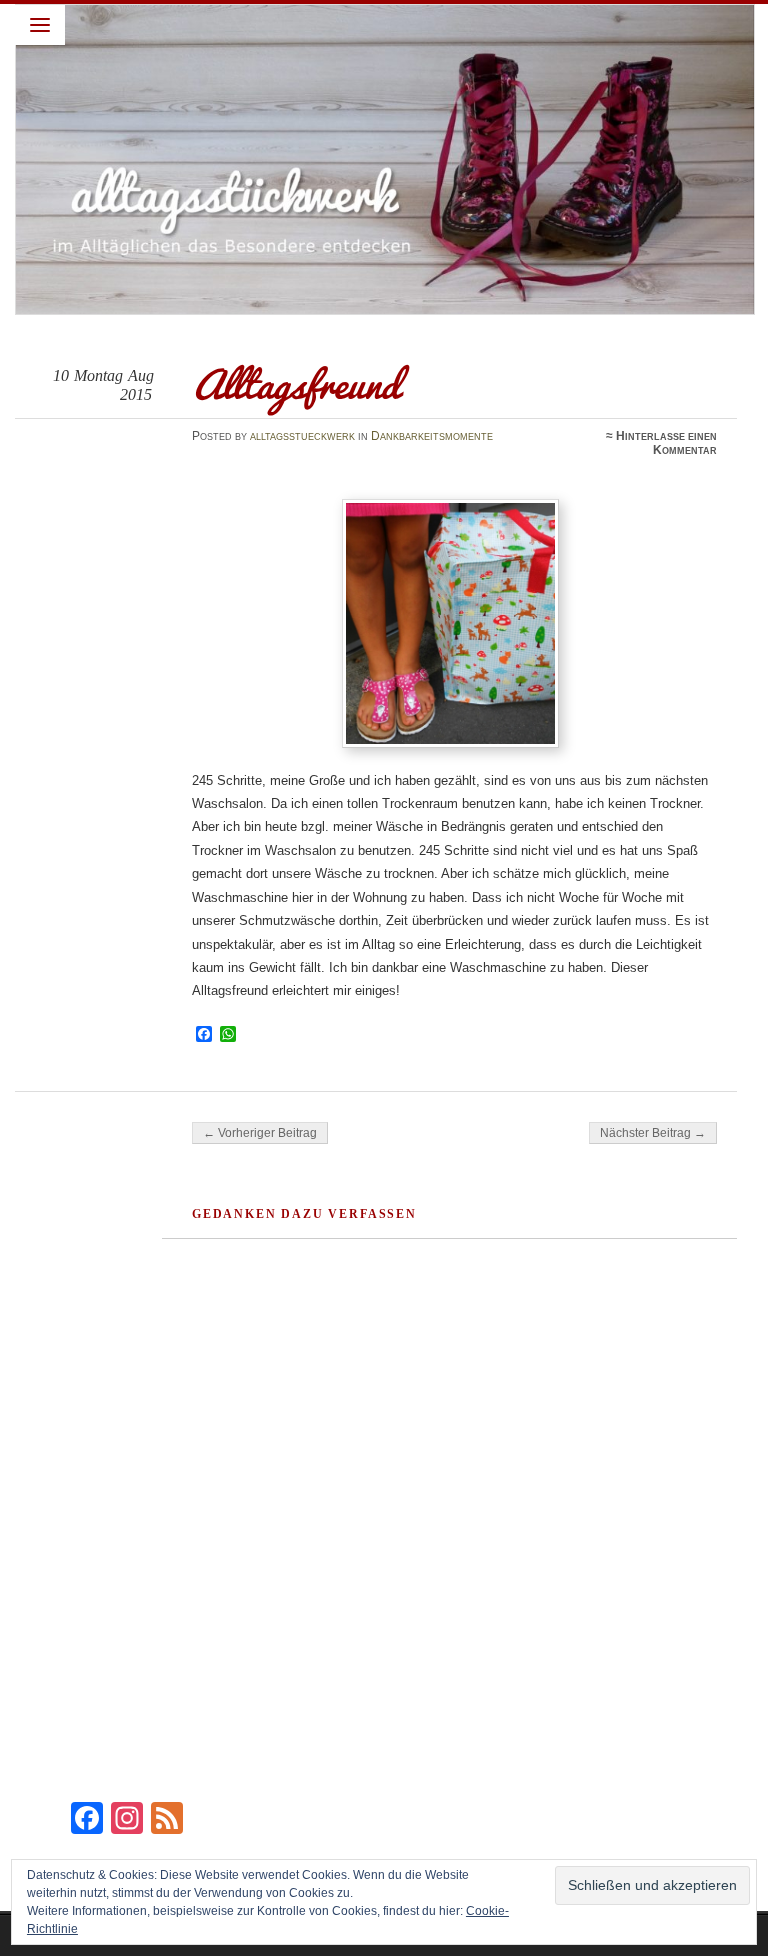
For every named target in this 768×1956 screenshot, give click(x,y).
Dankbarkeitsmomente (432, 436)
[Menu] (40, 25)
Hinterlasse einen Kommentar (666, 443)
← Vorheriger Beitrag (260, 1133)
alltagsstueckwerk (302, 436)
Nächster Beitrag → (653, 1133)
